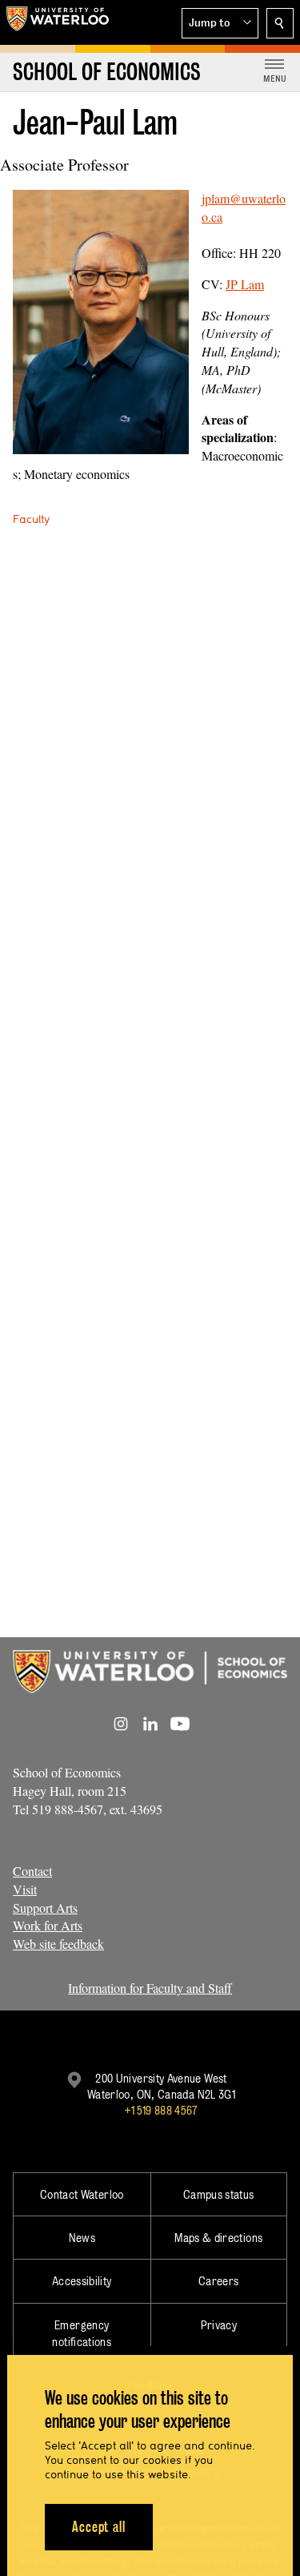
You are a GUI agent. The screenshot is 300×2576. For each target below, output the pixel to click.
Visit (25, 1889)
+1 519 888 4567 (161, 2110)
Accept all (99, 2527)
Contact (32, 1871)
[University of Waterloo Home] (58, 22)
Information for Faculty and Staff (150, 1988)
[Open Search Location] (280, 23)
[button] (220, 23)
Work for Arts (48, 1925)
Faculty (31, 519)
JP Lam (245, 284)
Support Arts (45, 1908)
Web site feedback (58, 1944)
